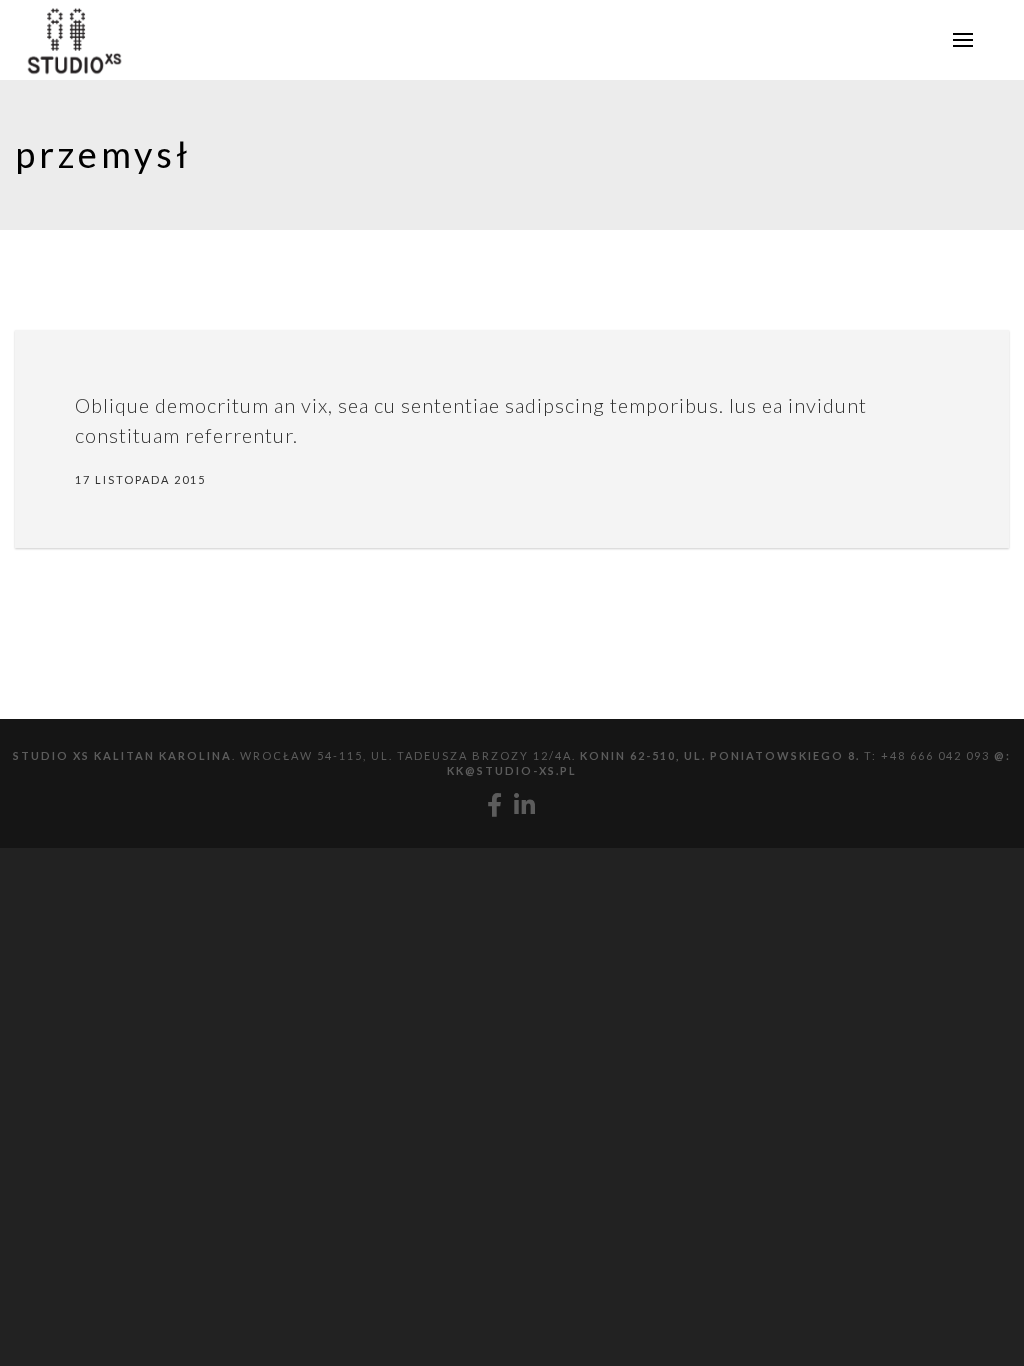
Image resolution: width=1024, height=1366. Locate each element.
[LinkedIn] (525, 805)
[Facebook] (495, 805)
